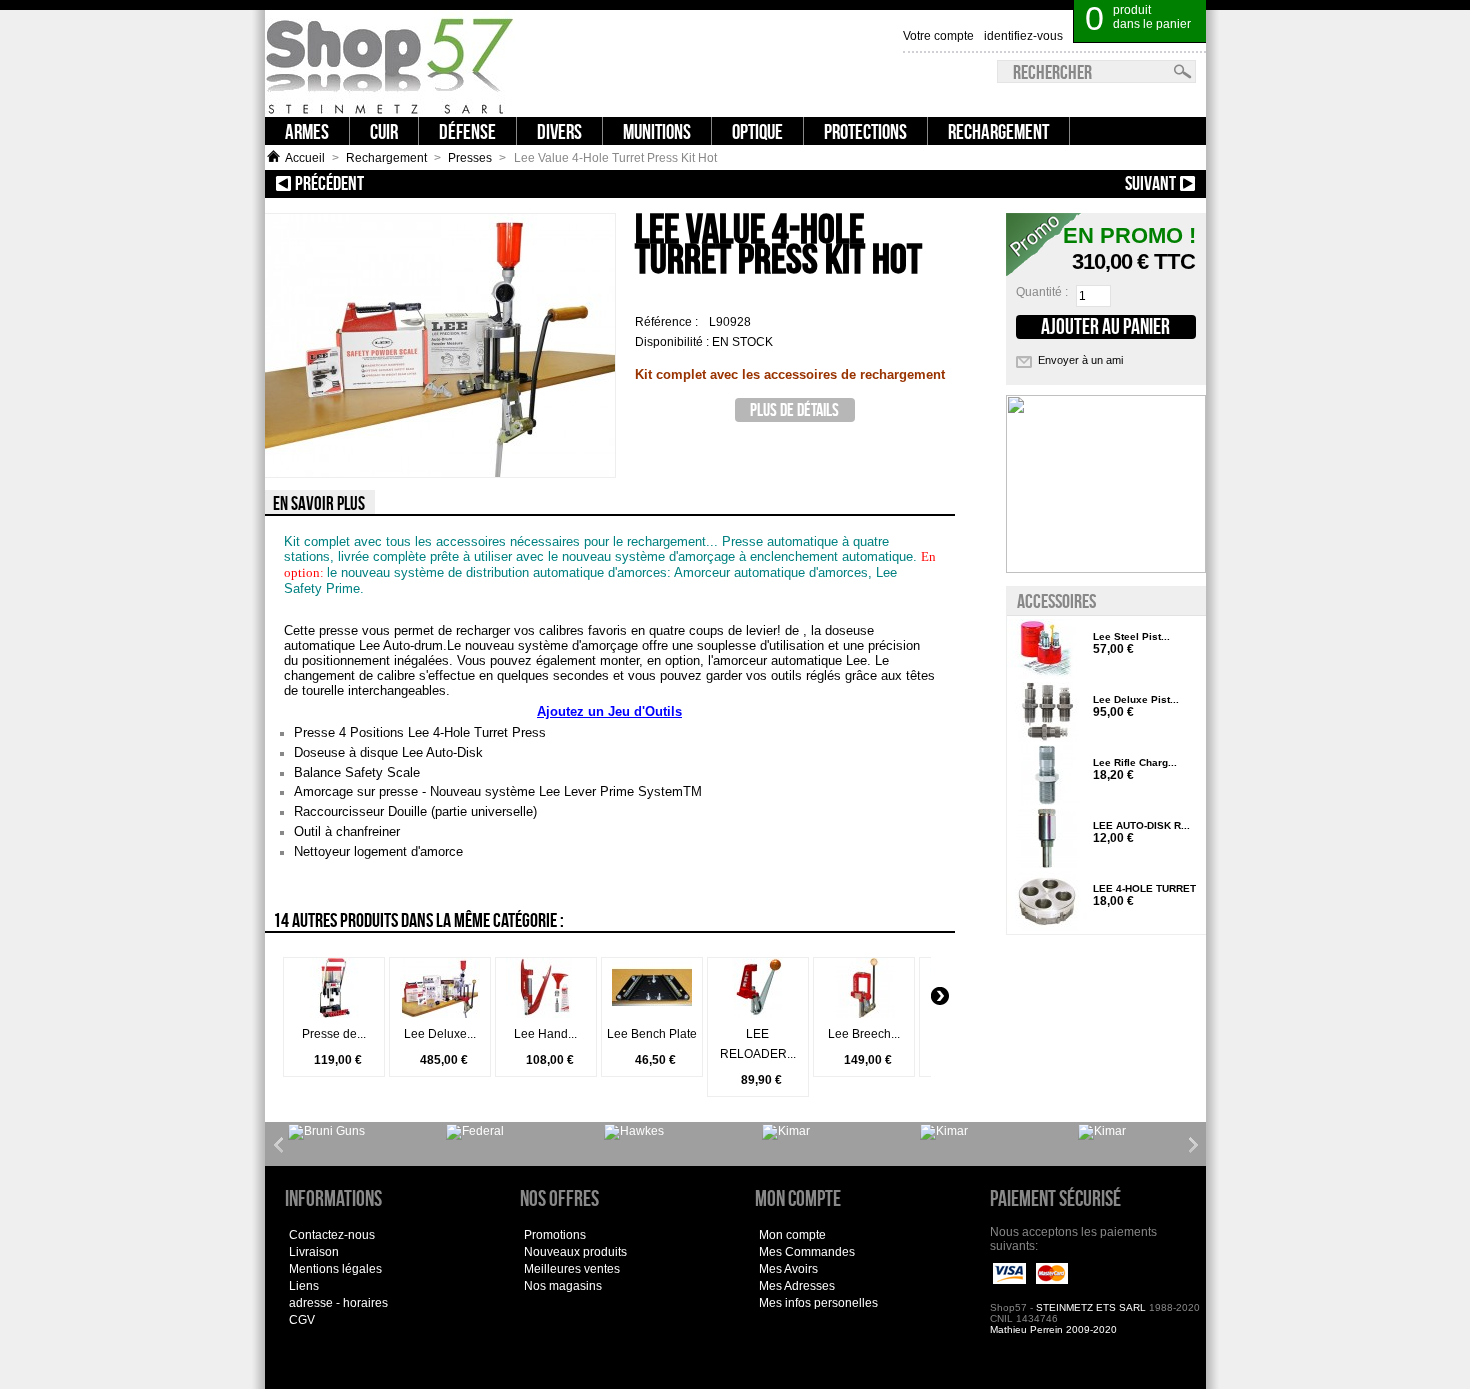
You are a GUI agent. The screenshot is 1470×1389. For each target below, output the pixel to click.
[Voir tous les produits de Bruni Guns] (326, 1132)
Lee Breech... (864, 1034)
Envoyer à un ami (1080, 360)
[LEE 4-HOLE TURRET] (1047, 902)
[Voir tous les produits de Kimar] (786, 1132)
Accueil (305, 158)
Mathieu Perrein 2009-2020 (1053, 1329)
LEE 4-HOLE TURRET (1144, 888)
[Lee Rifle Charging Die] (1047, 776)
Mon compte (792, 1235)
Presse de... (334, 1034)
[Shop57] (390, 63)
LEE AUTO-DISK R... (1141, 825)
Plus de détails (794, 409)
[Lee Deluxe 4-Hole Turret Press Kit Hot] (440, 1014)
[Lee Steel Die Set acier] (1047, 650)
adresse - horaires (338, 1303)
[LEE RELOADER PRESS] (758, 1014)
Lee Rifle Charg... (1135, 762)
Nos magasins (563, 1286)
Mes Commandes (807, 1252)
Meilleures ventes (572, 1269)
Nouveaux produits (575, 1252)
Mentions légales (335, 1269)
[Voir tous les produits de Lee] (475, 1132)
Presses (470, 158)
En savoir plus (319, 503)
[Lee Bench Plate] (652, 1014)
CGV (302, 1320)
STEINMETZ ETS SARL (1091, 1307)
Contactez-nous (332, 1235)
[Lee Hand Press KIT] (546, 1014)
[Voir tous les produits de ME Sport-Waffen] (634, 1132)
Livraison (314, 1252)
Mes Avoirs (788, 1269)
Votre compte (938, 36)
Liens (304, 1286)
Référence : (668, 322)
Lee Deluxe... (440, 1034)
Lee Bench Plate (652, 1034)
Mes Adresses (797, 1286)
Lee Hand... (545, 1034)
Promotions (555, 1235)
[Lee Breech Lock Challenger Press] (864, 1014)
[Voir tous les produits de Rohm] (944, 1132)
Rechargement (386, 158)
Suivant (1019, 183)
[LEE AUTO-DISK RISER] (1047, 839)
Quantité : (1042, 292)
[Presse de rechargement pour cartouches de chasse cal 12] (334, 1014)
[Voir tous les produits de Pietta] (1102, 1132)
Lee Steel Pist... (1131, 636)
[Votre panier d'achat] (1194, 10)
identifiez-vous (1023, 36)
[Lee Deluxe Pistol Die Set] (1047, 713)
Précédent (427, 183)
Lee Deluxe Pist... (1136, 699)
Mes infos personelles (818, 1303)
